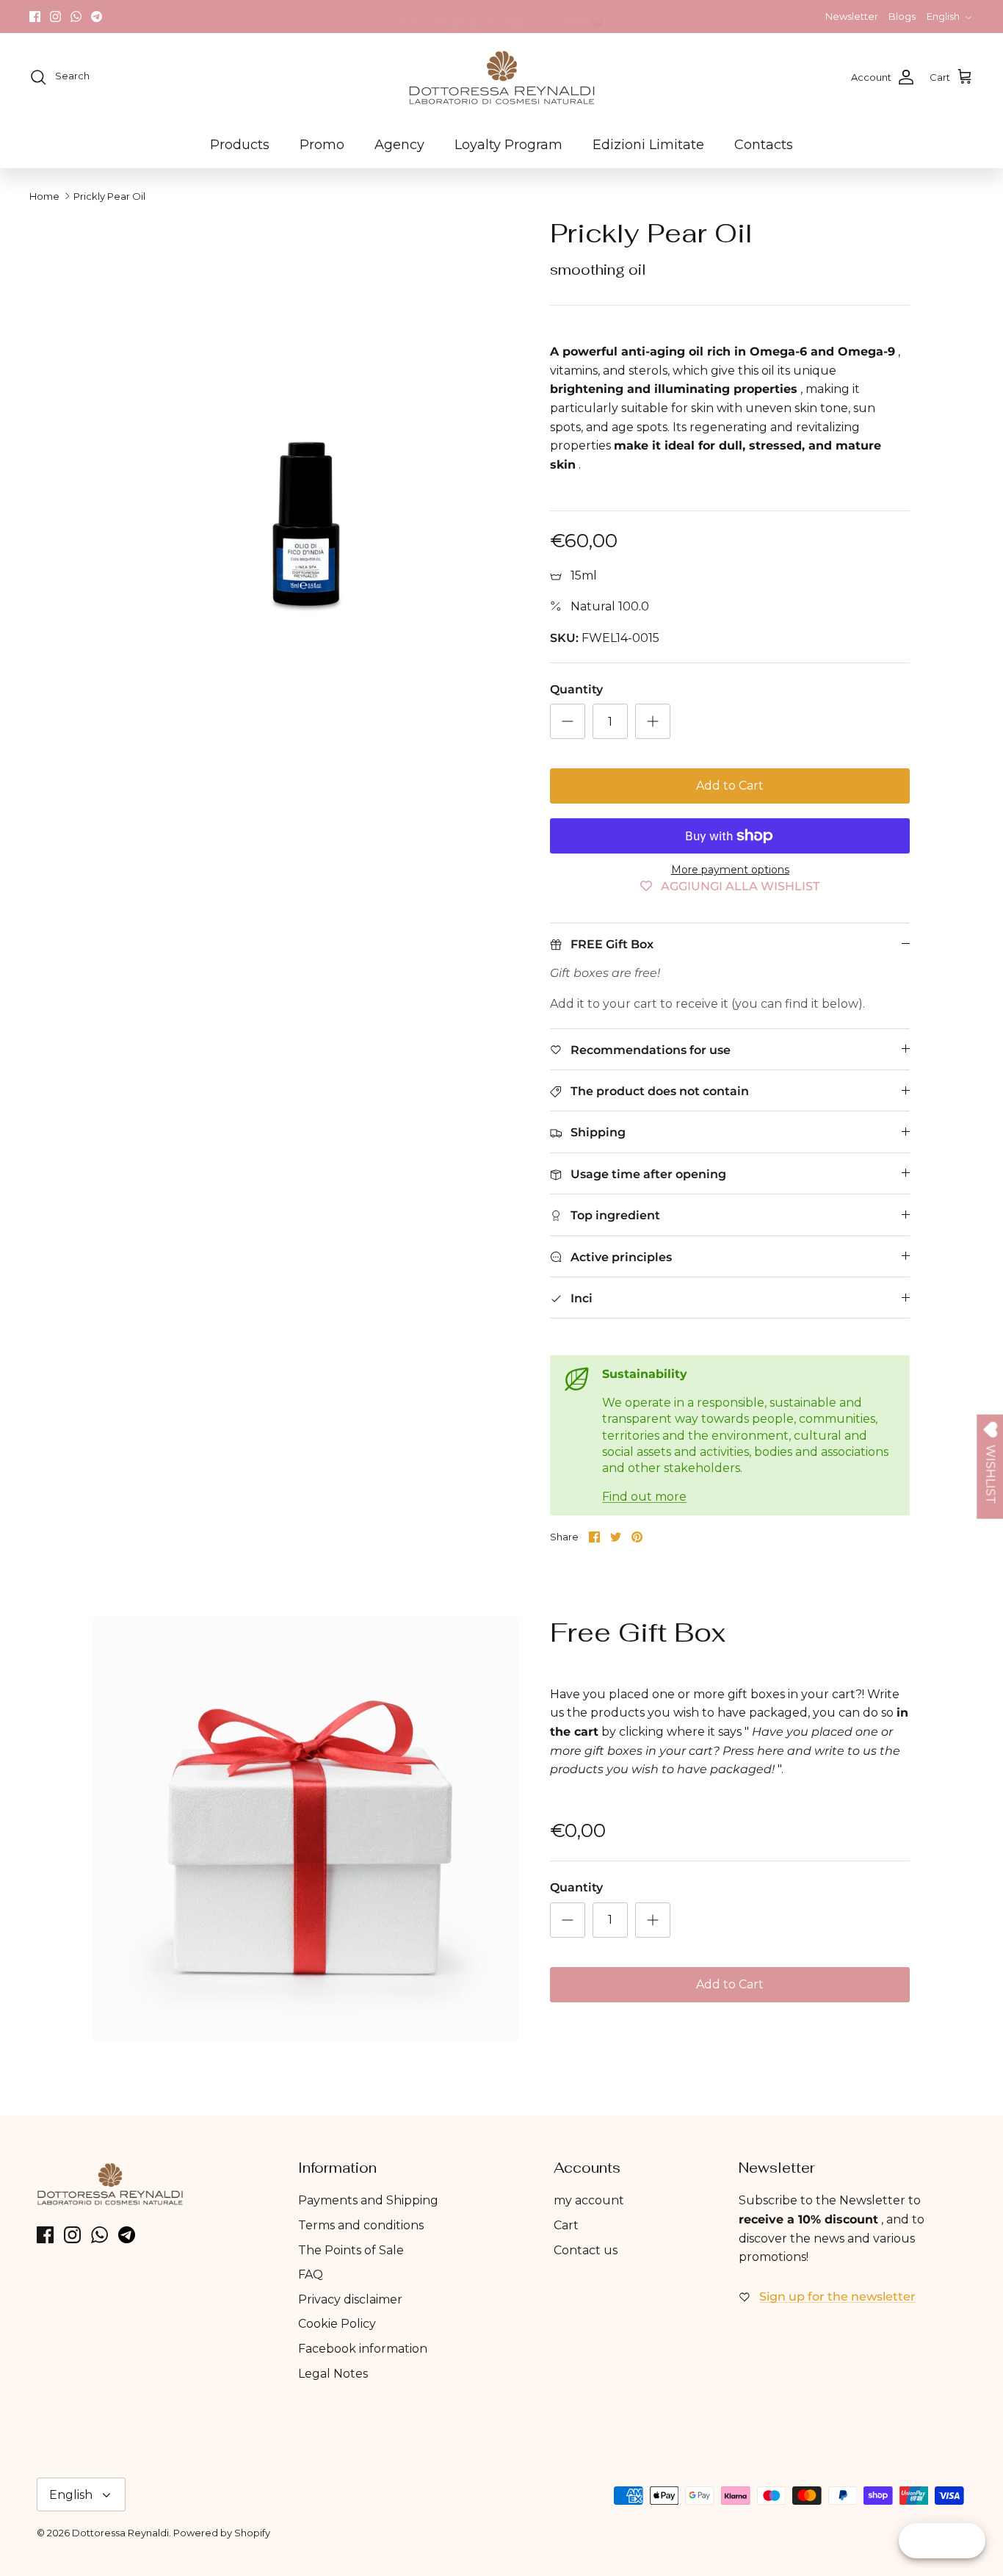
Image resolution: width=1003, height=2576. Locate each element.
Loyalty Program (508, 145)
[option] (306, 430)
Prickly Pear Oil (109, 196)
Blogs (902, 16)
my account (589, 2200)
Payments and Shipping (368, 2200)
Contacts (764, 145)
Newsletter (852, 16)
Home (44, 196)
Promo (322, 145)
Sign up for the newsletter (837, 2297)
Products (240, 145)
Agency (399, 145)
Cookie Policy (337, 2324)
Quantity (576, 689)
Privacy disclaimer (350, 2299)
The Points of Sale (351, 2250)
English (943, 16)
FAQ (311, 2274)
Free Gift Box (638, 1632)
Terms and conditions (361, 2225)
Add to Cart (730, 786)
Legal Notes (333, 2374)
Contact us (586, 2250)
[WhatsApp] (76, 17)
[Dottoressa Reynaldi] (502, 77)
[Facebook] (35, 17)
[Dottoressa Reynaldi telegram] (97, 17)
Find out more (644, 1497)
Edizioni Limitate (648, 145)
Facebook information (363, 2349)
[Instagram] (55, 17)
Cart (566, 2225)
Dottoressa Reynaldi (120, 2533)
